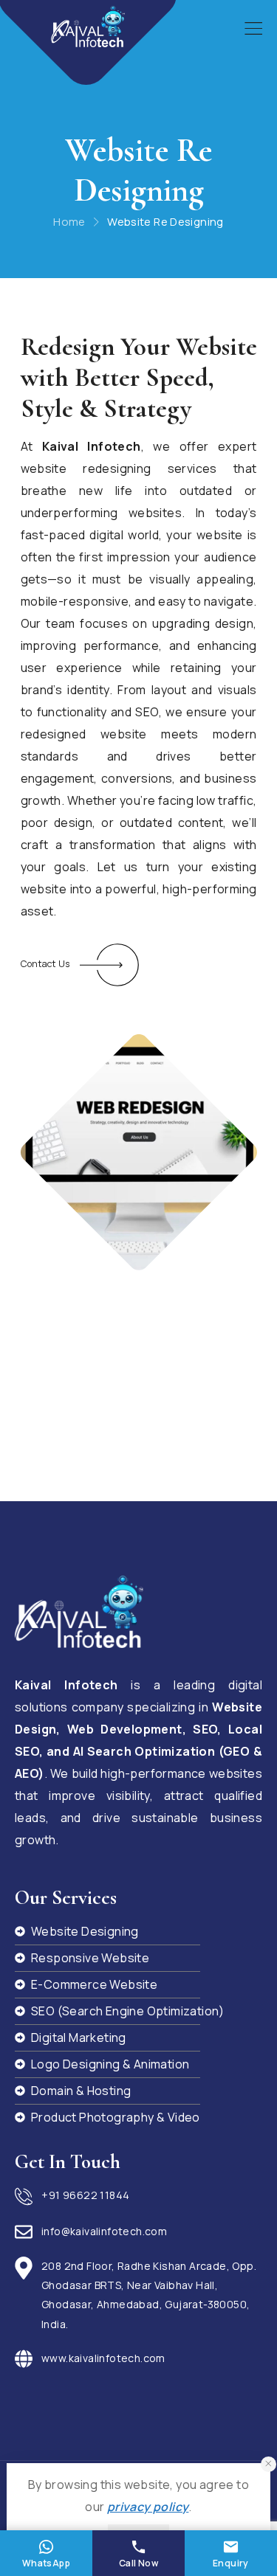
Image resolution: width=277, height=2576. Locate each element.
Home (69, 222)
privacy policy (148, 2507)
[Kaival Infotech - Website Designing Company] (88, 27)
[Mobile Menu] (253, 29)
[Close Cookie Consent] (269, 2464)
